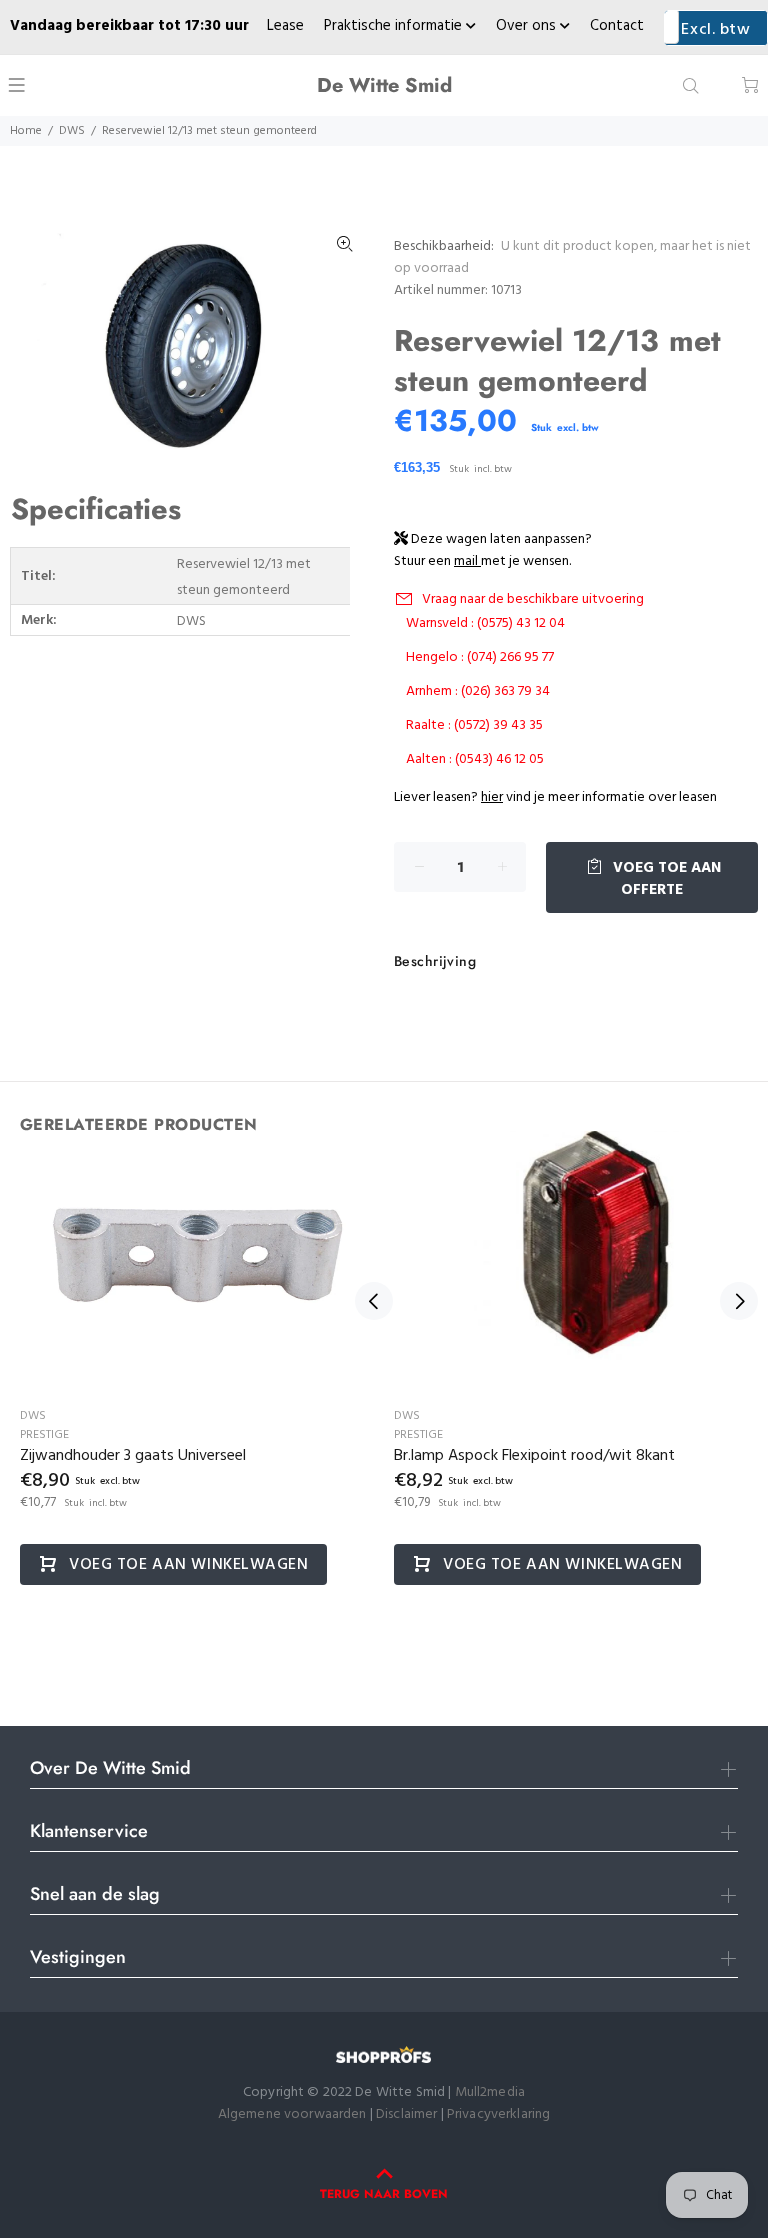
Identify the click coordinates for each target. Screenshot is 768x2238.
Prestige (44, 1435)
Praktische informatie (395, 26)
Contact (617, 26)
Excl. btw (715, 30)
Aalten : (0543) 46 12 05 (475, 759)
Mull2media (490, 2092)
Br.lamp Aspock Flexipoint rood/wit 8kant (534, 1456)
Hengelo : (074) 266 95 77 (480, 657)
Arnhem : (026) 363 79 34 (478, 691)
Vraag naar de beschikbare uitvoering (533, 599)
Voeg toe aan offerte (665, 879)
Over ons (528, 26)
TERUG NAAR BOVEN (384, 2194)
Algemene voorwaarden (292, 2114)
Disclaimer (408, 2114)
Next (739, 1301)
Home (26, 131)
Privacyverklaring (498, 2114)
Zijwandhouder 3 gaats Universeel (133, 1456)
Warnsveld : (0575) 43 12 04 (485, 623)
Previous (374, 1301)
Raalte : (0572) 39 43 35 (474, 725)
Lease (285, 26)
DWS (72, 131)
